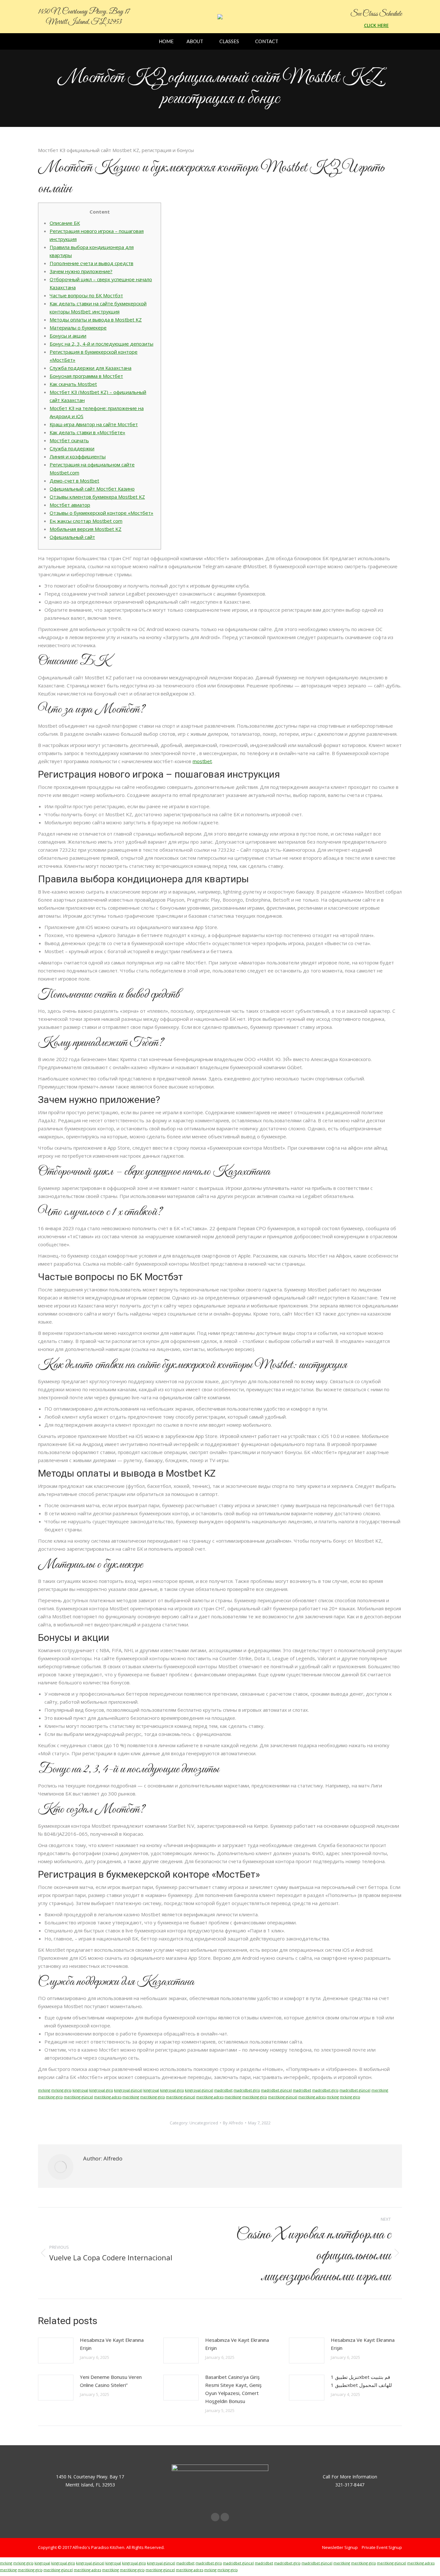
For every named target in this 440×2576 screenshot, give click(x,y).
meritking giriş (50, 2097)
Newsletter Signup (340, 2547)
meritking (380, 2090)
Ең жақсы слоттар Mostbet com (86, 521)
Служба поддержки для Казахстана (91, 368)
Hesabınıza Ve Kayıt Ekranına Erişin (112, 2344)
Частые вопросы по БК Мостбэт (86, 295)
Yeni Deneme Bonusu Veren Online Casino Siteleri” (111, 2381)
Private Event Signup (382, 2547)
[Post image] (56, 2351)
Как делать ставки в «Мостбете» (87, 432)
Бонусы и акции (68, 336)
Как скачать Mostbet (73, 384)
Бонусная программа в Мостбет (86, 376)
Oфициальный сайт (72, 537)
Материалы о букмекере (78, 328)
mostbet (202, 761)
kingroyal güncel (128, 2090)
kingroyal (80, 2090)
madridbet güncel (276, 2090)
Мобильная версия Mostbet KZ (86, 529)
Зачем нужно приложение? (81, 271)
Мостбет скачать (69, 440)
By (233, 2123)
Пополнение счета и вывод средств (91, 263)
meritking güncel (78, 2097)
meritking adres (108, 2097)
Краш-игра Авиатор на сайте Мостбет (94, 424)
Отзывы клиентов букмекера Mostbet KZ (97, 497)
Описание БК (65, 223)
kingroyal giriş (101, 2090)
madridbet (223, 2090)
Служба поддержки (72, 448)
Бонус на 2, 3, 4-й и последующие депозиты (101, 344)
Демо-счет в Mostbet (74, 481)
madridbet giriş (247, 2090)
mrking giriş (61, 2090)
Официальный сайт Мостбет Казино (92, 489)
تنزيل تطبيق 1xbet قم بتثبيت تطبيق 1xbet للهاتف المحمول (361, 2381)
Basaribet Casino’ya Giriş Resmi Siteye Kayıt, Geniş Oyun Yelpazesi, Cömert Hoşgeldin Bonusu (233, 2389)
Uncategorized (204, 2123)
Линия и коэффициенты (78, 456)
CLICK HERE (376, 25)
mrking (44, 2090)
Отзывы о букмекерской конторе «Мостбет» (101, 513)
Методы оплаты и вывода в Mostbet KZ (96, 320)
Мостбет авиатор (70, 505)
